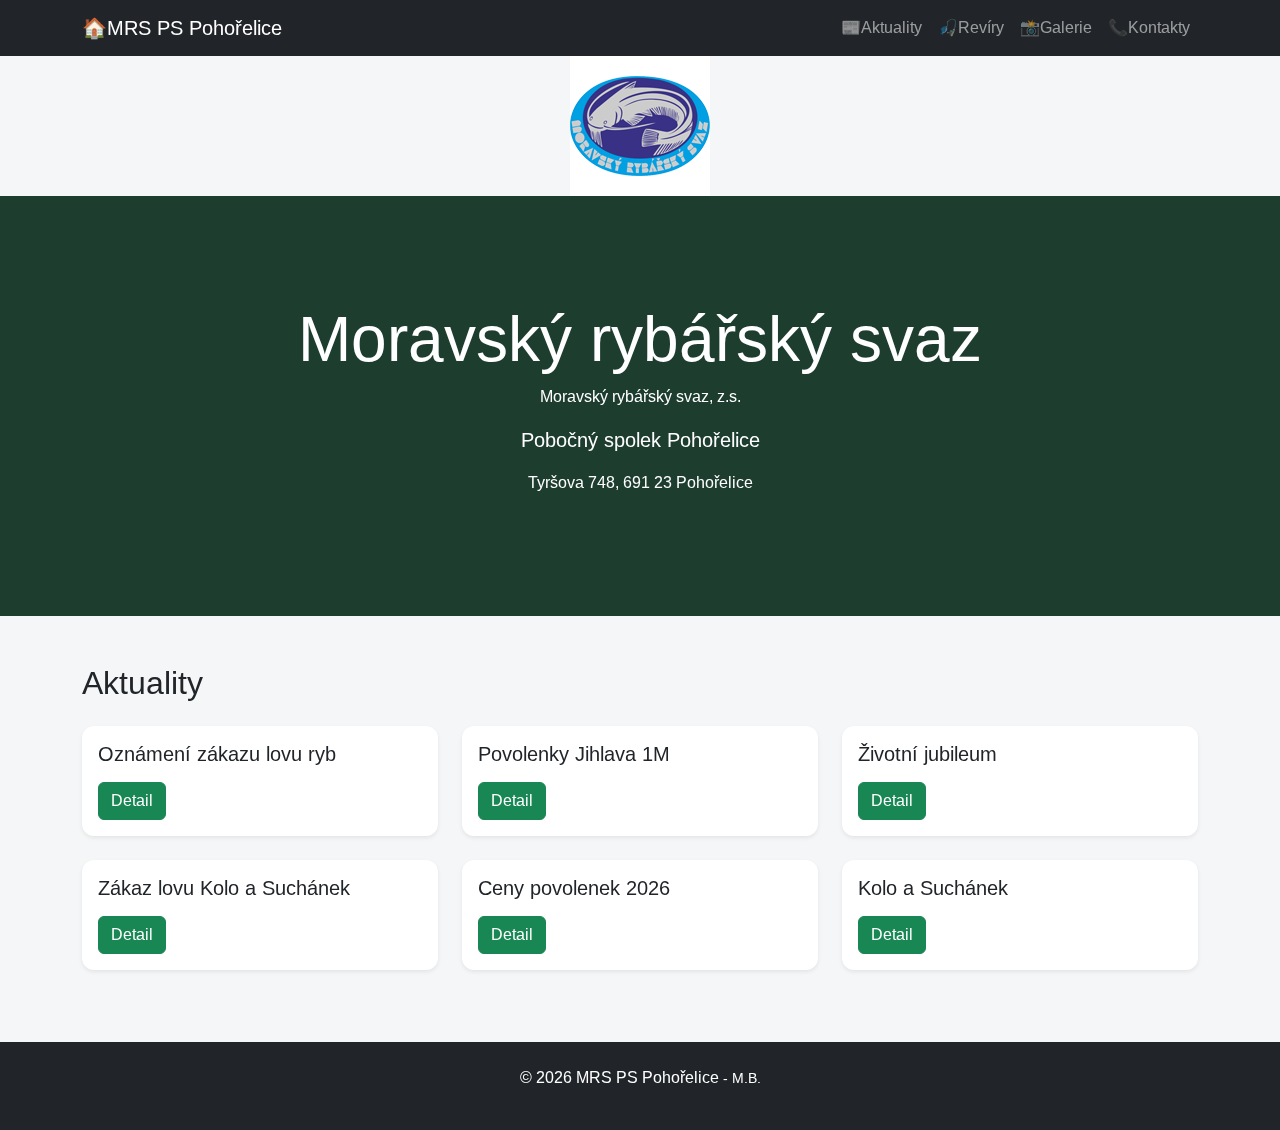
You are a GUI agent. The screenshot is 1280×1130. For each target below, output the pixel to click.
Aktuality (881, 27)
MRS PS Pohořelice (182, 28)
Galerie (1056, 27)
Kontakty (1149, 27)
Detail (132, 800)
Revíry (971, 27)
